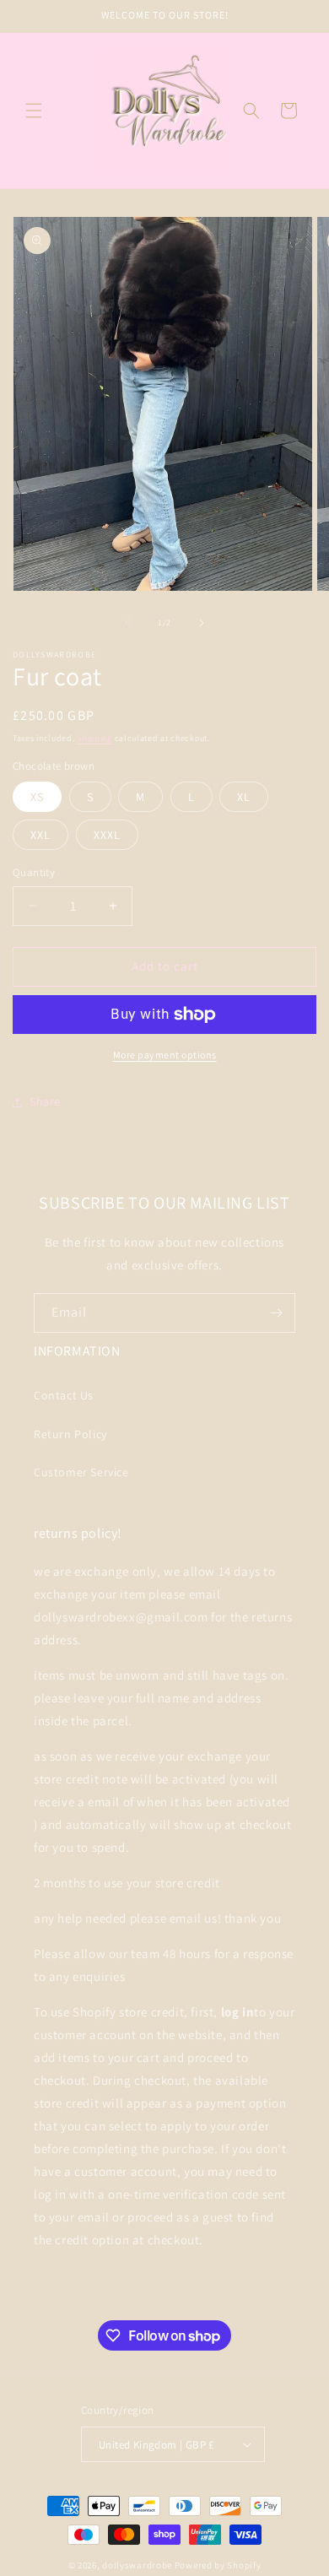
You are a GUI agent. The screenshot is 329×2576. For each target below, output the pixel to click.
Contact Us (64, 1395)
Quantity (34, 872)
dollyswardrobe (137, 2565)
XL (244, 797)
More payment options (165, 1055)
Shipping (94, 738)
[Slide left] (127, 623)
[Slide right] (202, 623)
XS (37, 797)
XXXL (107, 835)
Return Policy (70, 1434)
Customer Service (81, 1472)
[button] (34, 111)
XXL (40, 835)
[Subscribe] (276, 1313)
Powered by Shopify (218, 2565)
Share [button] (45, 1101)
